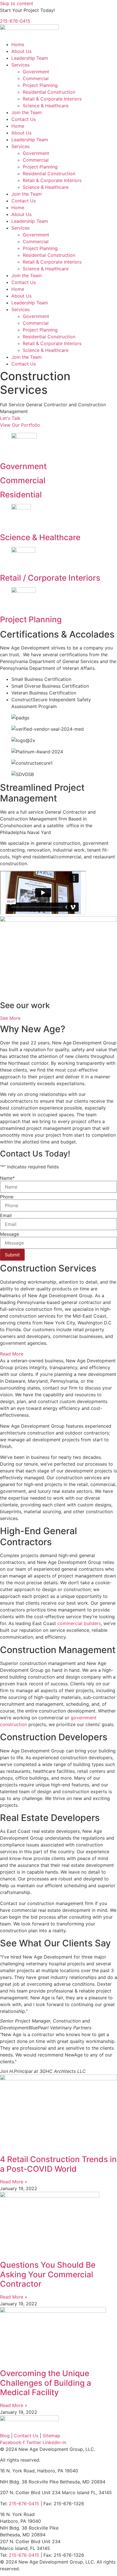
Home (18, 44)
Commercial (36, 78)
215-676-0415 (15, 21)
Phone (7, 1197)
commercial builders (79, 1623)
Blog (5, 2436)
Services (20, 65)
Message (10, 1234)
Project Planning (40, 85)
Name (7, 1178)
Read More (12, 1354)
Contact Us (24, 119)
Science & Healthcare (46, 106)
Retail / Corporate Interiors (50, 578)
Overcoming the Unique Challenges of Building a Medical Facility (46, 2383)
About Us (21, 51)
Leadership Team (30, 58)
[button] (58, 1354)
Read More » (14, 2182)
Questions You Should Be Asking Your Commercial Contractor (48, 2274)
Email (6, 1215)
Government (36, 72)
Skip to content (17, 3)
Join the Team (27, 112)
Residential (21, 495)
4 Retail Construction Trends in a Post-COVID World (58, 2164)
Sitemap (51, 2436)
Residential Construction (49, 92)
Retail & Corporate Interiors (52, 99)
